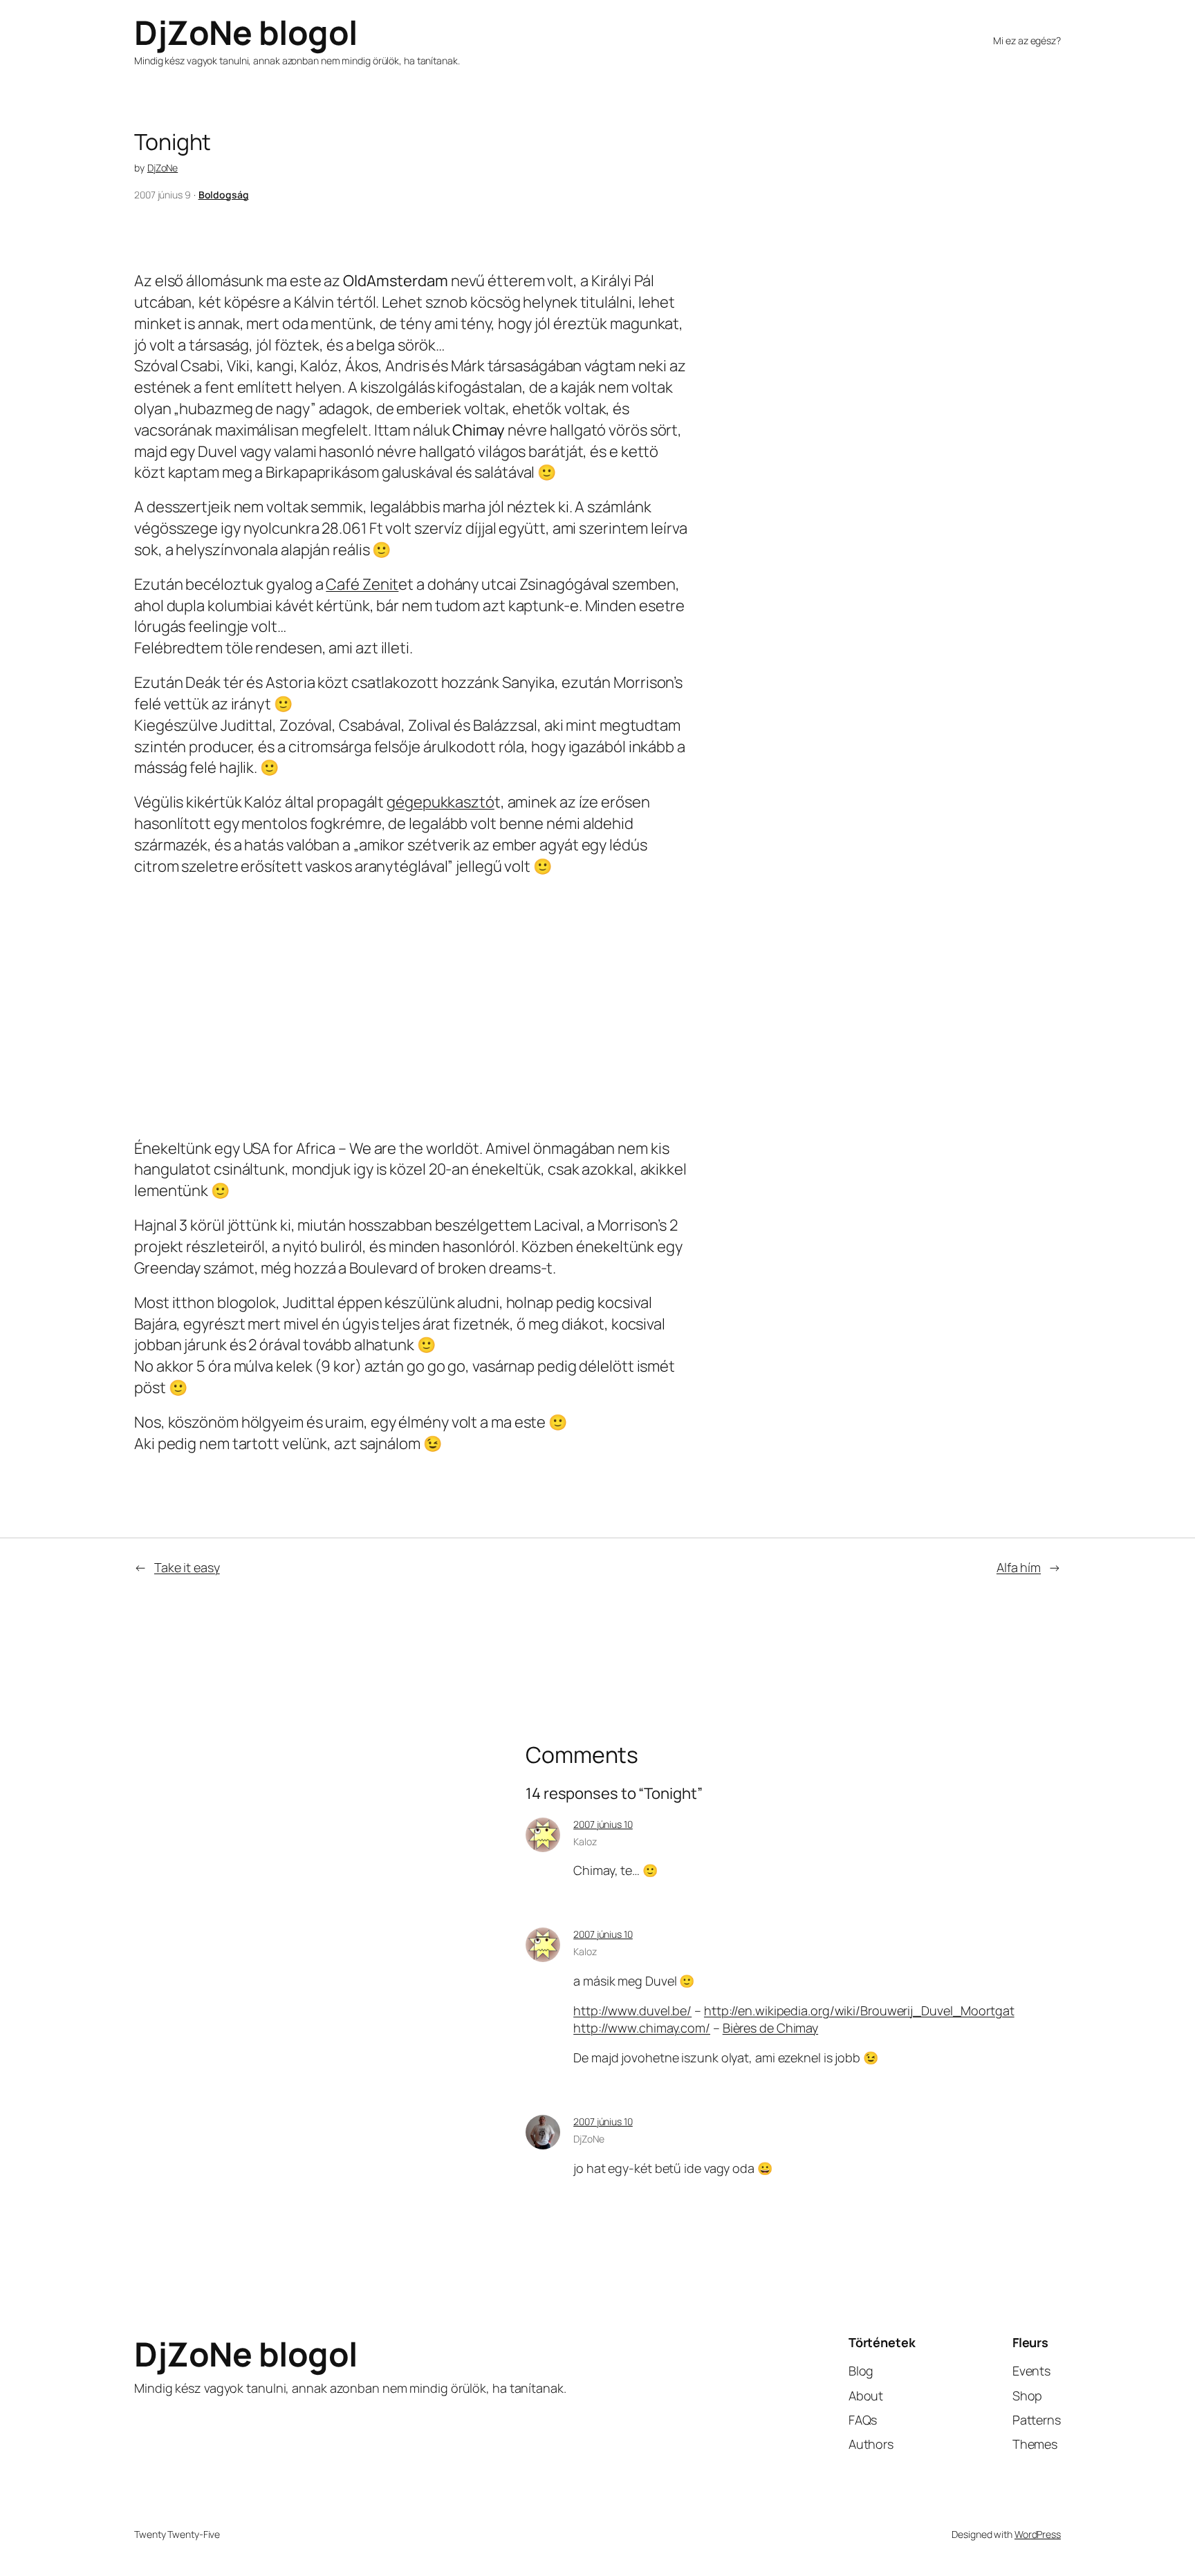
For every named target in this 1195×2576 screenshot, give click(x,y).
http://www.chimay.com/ (642, 2028)
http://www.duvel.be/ (632, 2010)
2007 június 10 (603, 1824)
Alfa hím (1019, 1567)
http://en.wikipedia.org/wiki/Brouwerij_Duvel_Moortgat (859, 2010)
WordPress (1038, 2534)
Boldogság (224, 195)
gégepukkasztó (441, 802)
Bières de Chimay (770, 2028)
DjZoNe (163, 168)
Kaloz (585, 1841)
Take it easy (187, 1567)
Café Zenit (362, 584)
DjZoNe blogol (246, 32)
